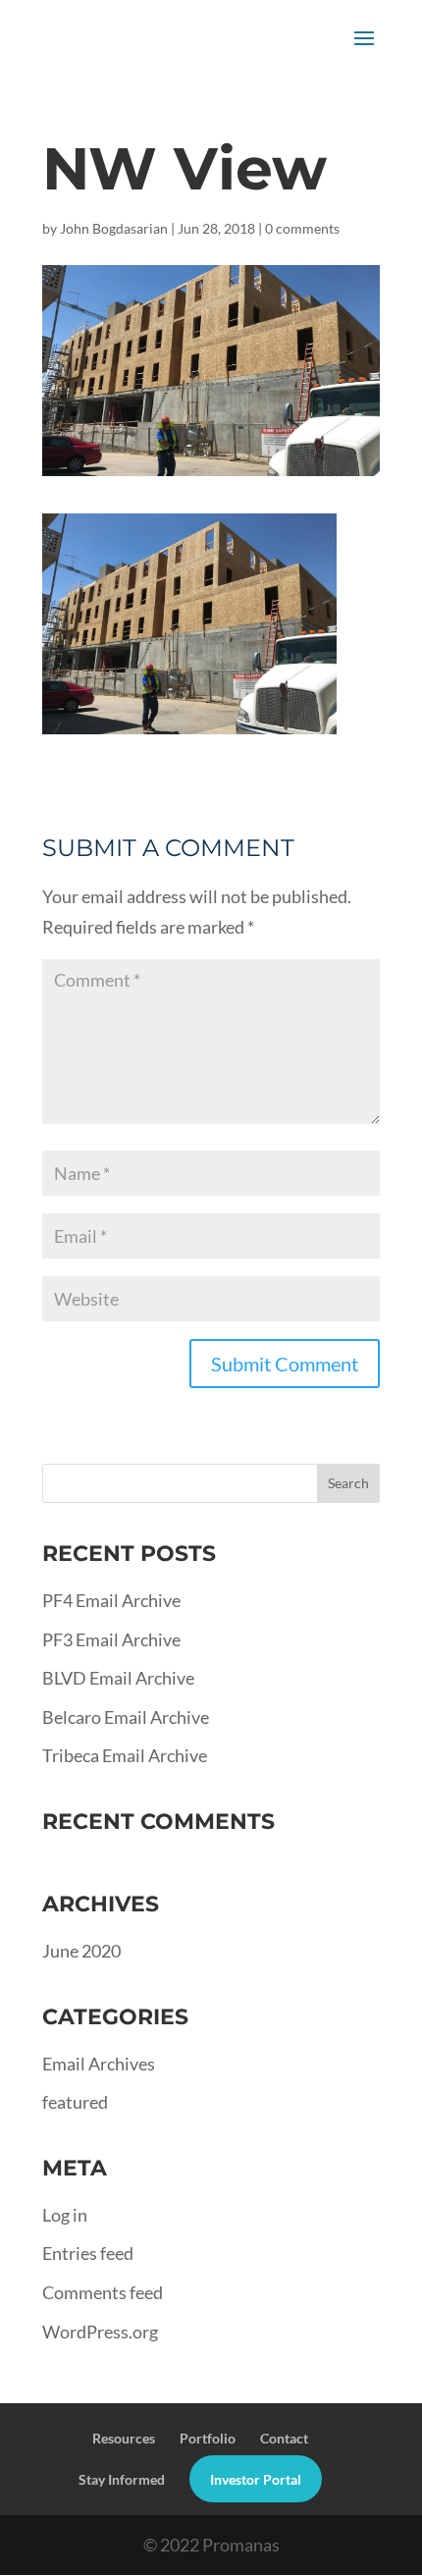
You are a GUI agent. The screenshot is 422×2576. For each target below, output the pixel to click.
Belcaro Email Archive (126, 1717)
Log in (65, 2215)
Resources (124, 2438)
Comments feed (103, 2292)
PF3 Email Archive (111, 1639)
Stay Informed (122, 2479)
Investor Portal (256, 2479)
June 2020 (81, 1951)
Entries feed (88, 2253)
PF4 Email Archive (111, 1600)
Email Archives (99, 2064)
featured (75, 2102)
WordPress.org (100, 2332)
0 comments (302, 228)
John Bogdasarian (114, 228)
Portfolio (208, 2438)
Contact (284, 2438)
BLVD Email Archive (118, 1678)
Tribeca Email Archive (125, 1755)
